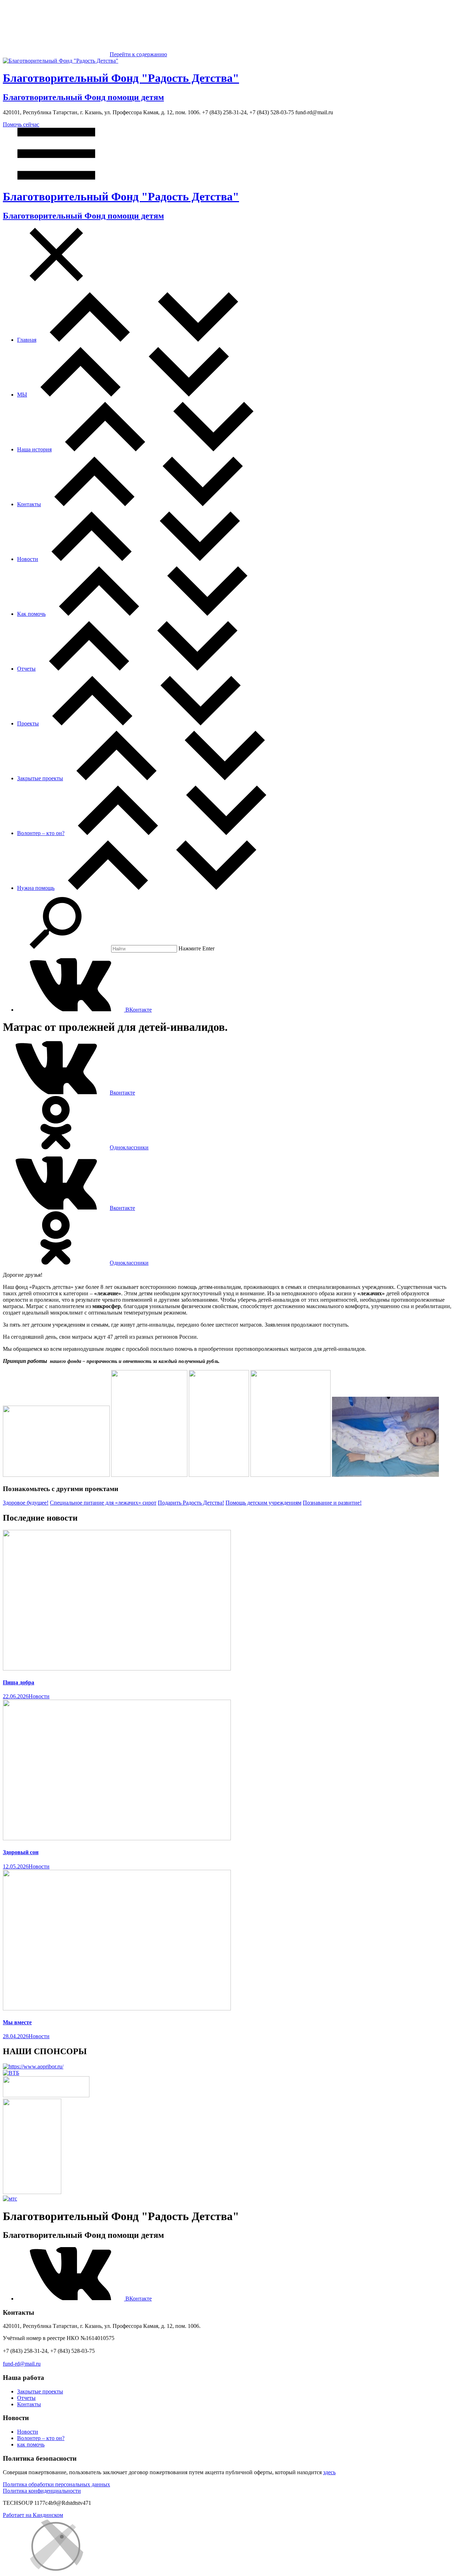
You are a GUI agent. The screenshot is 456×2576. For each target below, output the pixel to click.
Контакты (29, 504)
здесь (329, 2472)
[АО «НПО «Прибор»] (33, 2066)
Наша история (34, 449)
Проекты (28, 723)
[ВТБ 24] (11, 2073)
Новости (28, 559)
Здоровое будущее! (26, 1503)
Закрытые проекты (40, 778)
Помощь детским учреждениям (263, 1503)
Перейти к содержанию (138, 54)
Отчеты (26, 669)
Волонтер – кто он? (41, 833)
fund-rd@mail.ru (22, 2364)
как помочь (31, 2444)
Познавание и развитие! (332, 1503)
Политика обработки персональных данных (56, 2484)
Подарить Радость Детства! (191, 1503)
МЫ (22, 395)
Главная (27, 340)
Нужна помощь (36, 888)
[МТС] (10, 2199)
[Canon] (46, 2095)
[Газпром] (32, 2192)
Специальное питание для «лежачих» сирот (103, 1503)
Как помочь (31, 614)
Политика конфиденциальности (42, 2491)
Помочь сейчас (21, 124)
